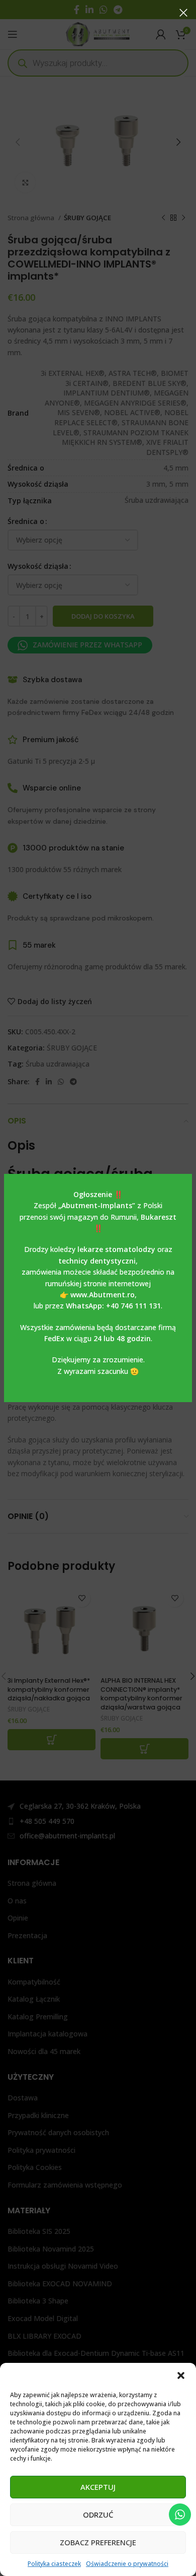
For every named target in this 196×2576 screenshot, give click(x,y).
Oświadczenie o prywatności (127, 2564)
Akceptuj (98, 2487)
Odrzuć (98, 2515)
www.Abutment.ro (103, 1295)
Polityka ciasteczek (54, 2564)
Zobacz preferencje (98, 2542)
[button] (181, 2375)
